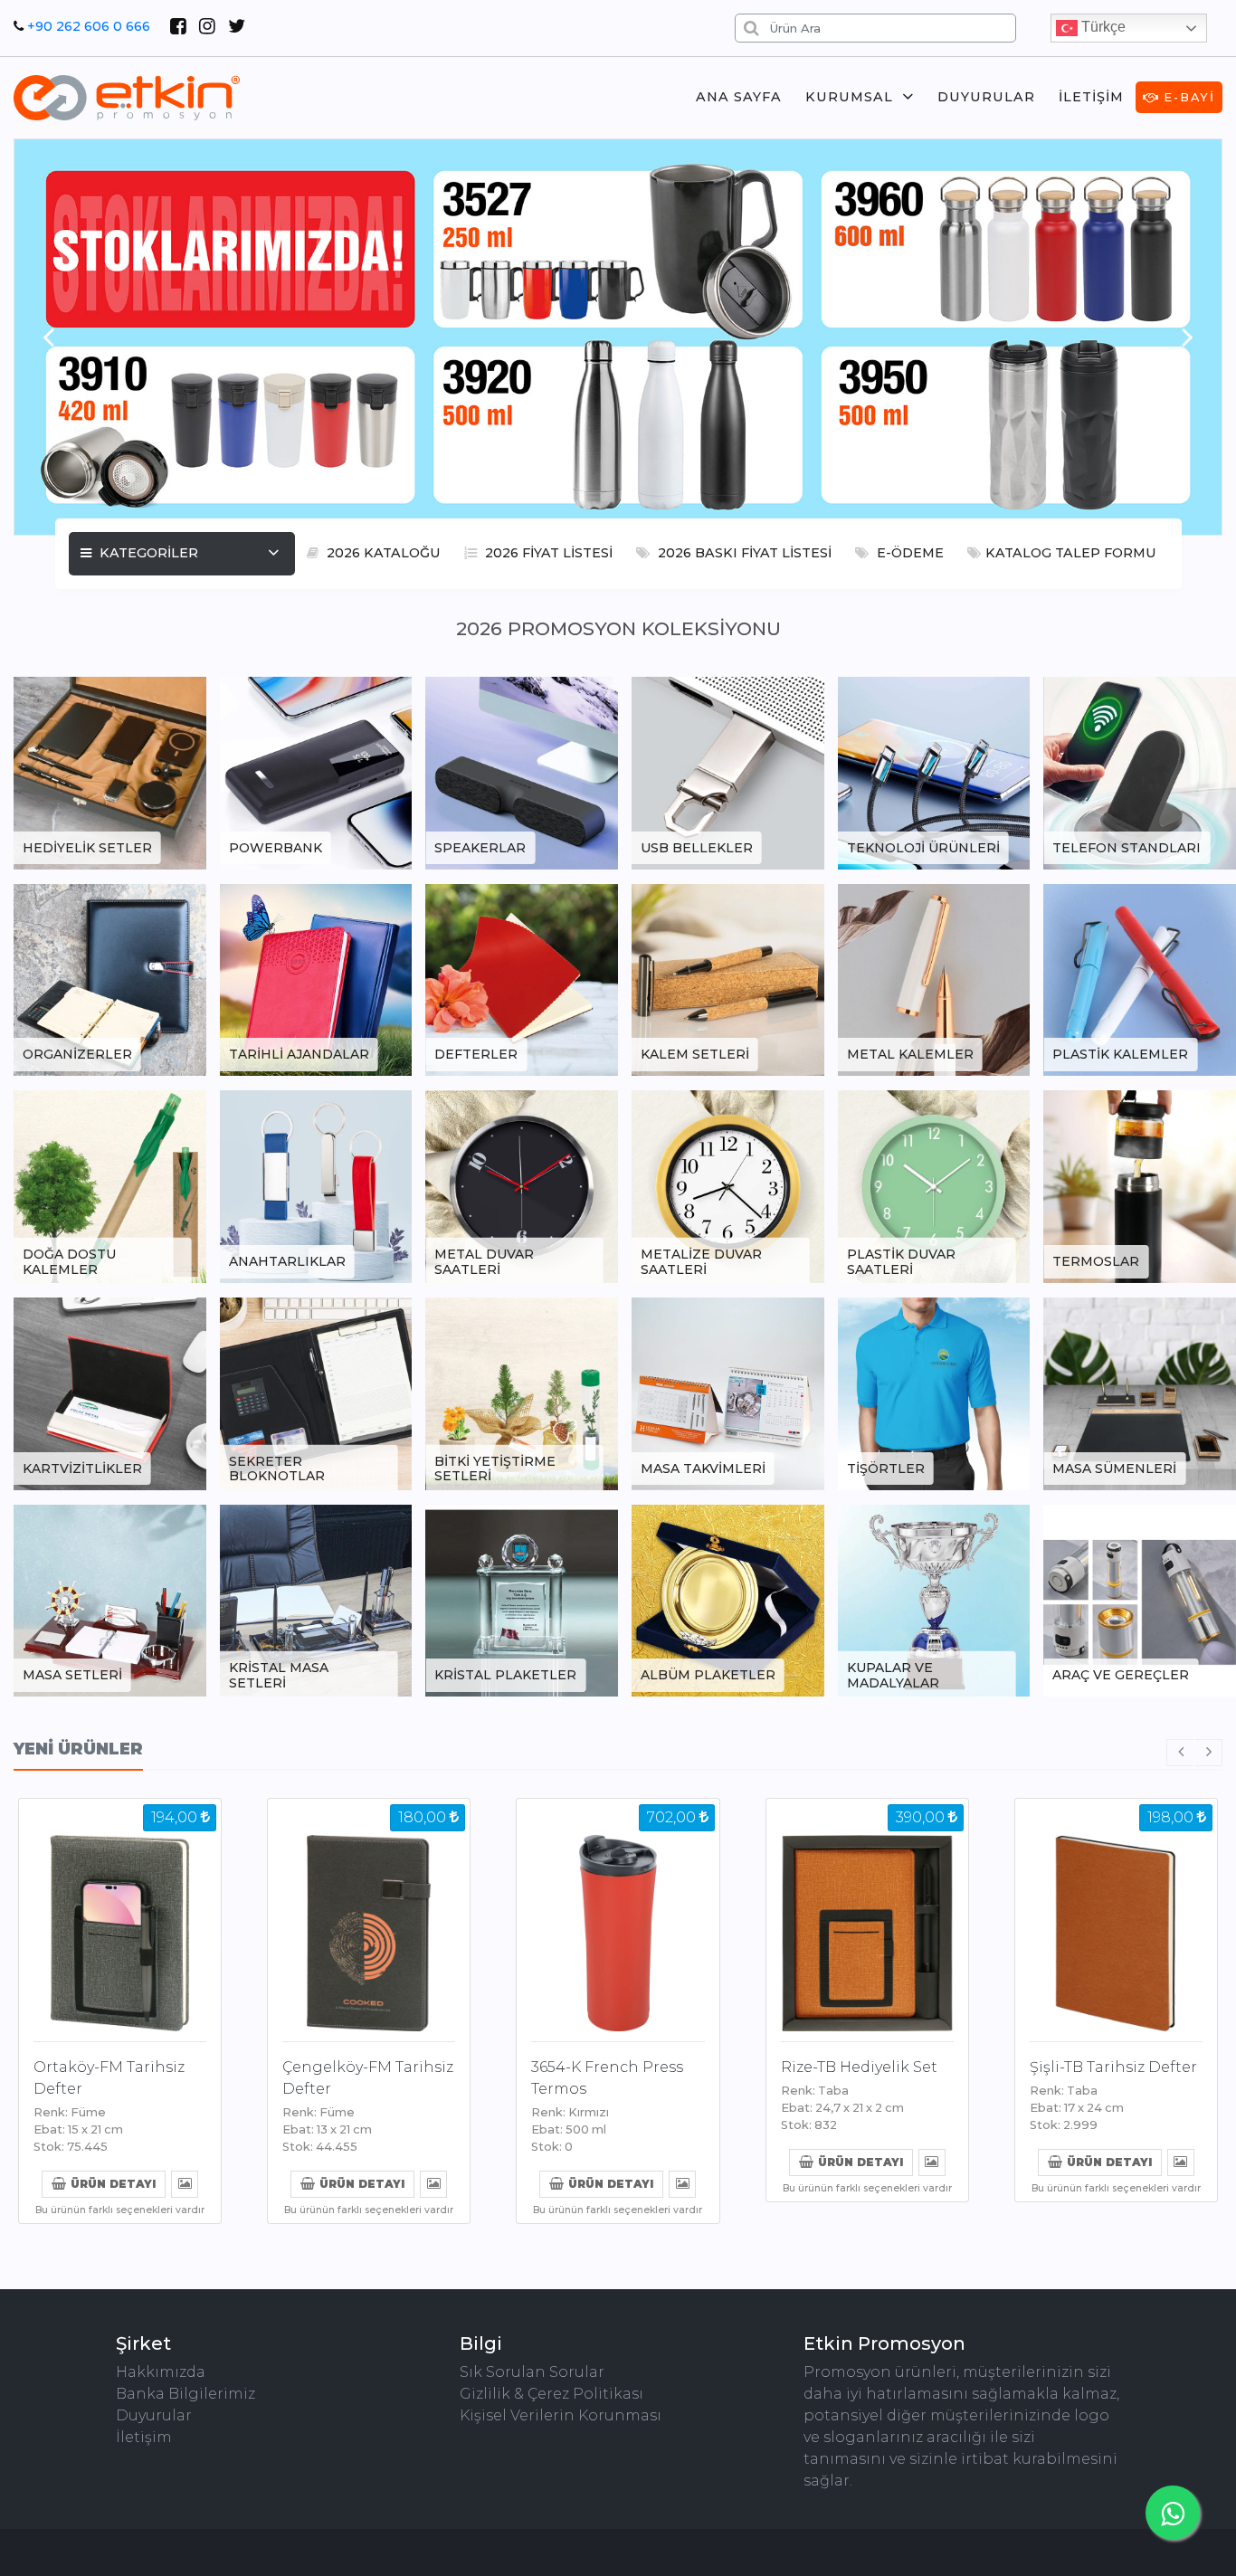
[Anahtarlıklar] (316, 1186)
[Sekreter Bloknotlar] (316, 1392)
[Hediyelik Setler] (110, 771)
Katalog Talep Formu (1071, 553)
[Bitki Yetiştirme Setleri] (522, 1392)
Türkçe (1102, 27)
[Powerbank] (316, 771)
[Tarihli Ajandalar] (316, 979)
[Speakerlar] (522, 771)
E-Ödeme (908, 553)
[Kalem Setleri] (728, 979)
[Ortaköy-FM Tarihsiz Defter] (120, 1916)
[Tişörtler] (934, 1392)
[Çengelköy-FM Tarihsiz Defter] (369, 1916)
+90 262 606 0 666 (89, 26)
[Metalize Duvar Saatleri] (728, 1186)
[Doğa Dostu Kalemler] (110, 1186)
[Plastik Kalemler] (1140, 979)
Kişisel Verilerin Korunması (561, 2415)
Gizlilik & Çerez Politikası (551, 2394)
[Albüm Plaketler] (728, 1599)
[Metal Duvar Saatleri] (522, 1186)
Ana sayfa (739, 97)
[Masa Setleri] (110, 1599)
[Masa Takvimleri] (728, 1392)
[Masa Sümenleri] (1140, 1392)
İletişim (1091, 97)
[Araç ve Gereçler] (1140, 1599)
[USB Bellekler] (728, 771)
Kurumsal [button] (849, 97)
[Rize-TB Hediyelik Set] (867, 1916)
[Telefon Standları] (1140, 771)
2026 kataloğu (382, 553)
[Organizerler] (110, 979)
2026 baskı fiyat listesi (743, 553)
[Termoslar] (1140, 1186)
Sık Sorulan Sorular (532, 2372)
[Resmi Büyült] (185, 2183)
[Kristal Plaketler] (522, 1599)
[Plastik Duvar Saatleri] (934, 1186)
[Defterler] (522, 979)
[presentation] (1180, 1753)
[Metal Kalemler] (934, 979)
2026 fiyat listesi (547, 553)
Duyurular (986, 97)
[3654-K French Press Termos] (618, 1916)
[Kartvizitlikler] (110, 1392)
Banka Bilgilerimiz (185, 2394)
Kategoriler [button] (147, 553)
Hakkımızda (161, 2372)
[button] (48, 337)
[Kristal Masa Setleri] (316, 1599)
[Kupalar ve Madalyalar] (934, 1599)
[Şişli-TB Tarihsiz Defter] (1116, 1916)
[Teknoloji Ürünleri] (934, 771)
